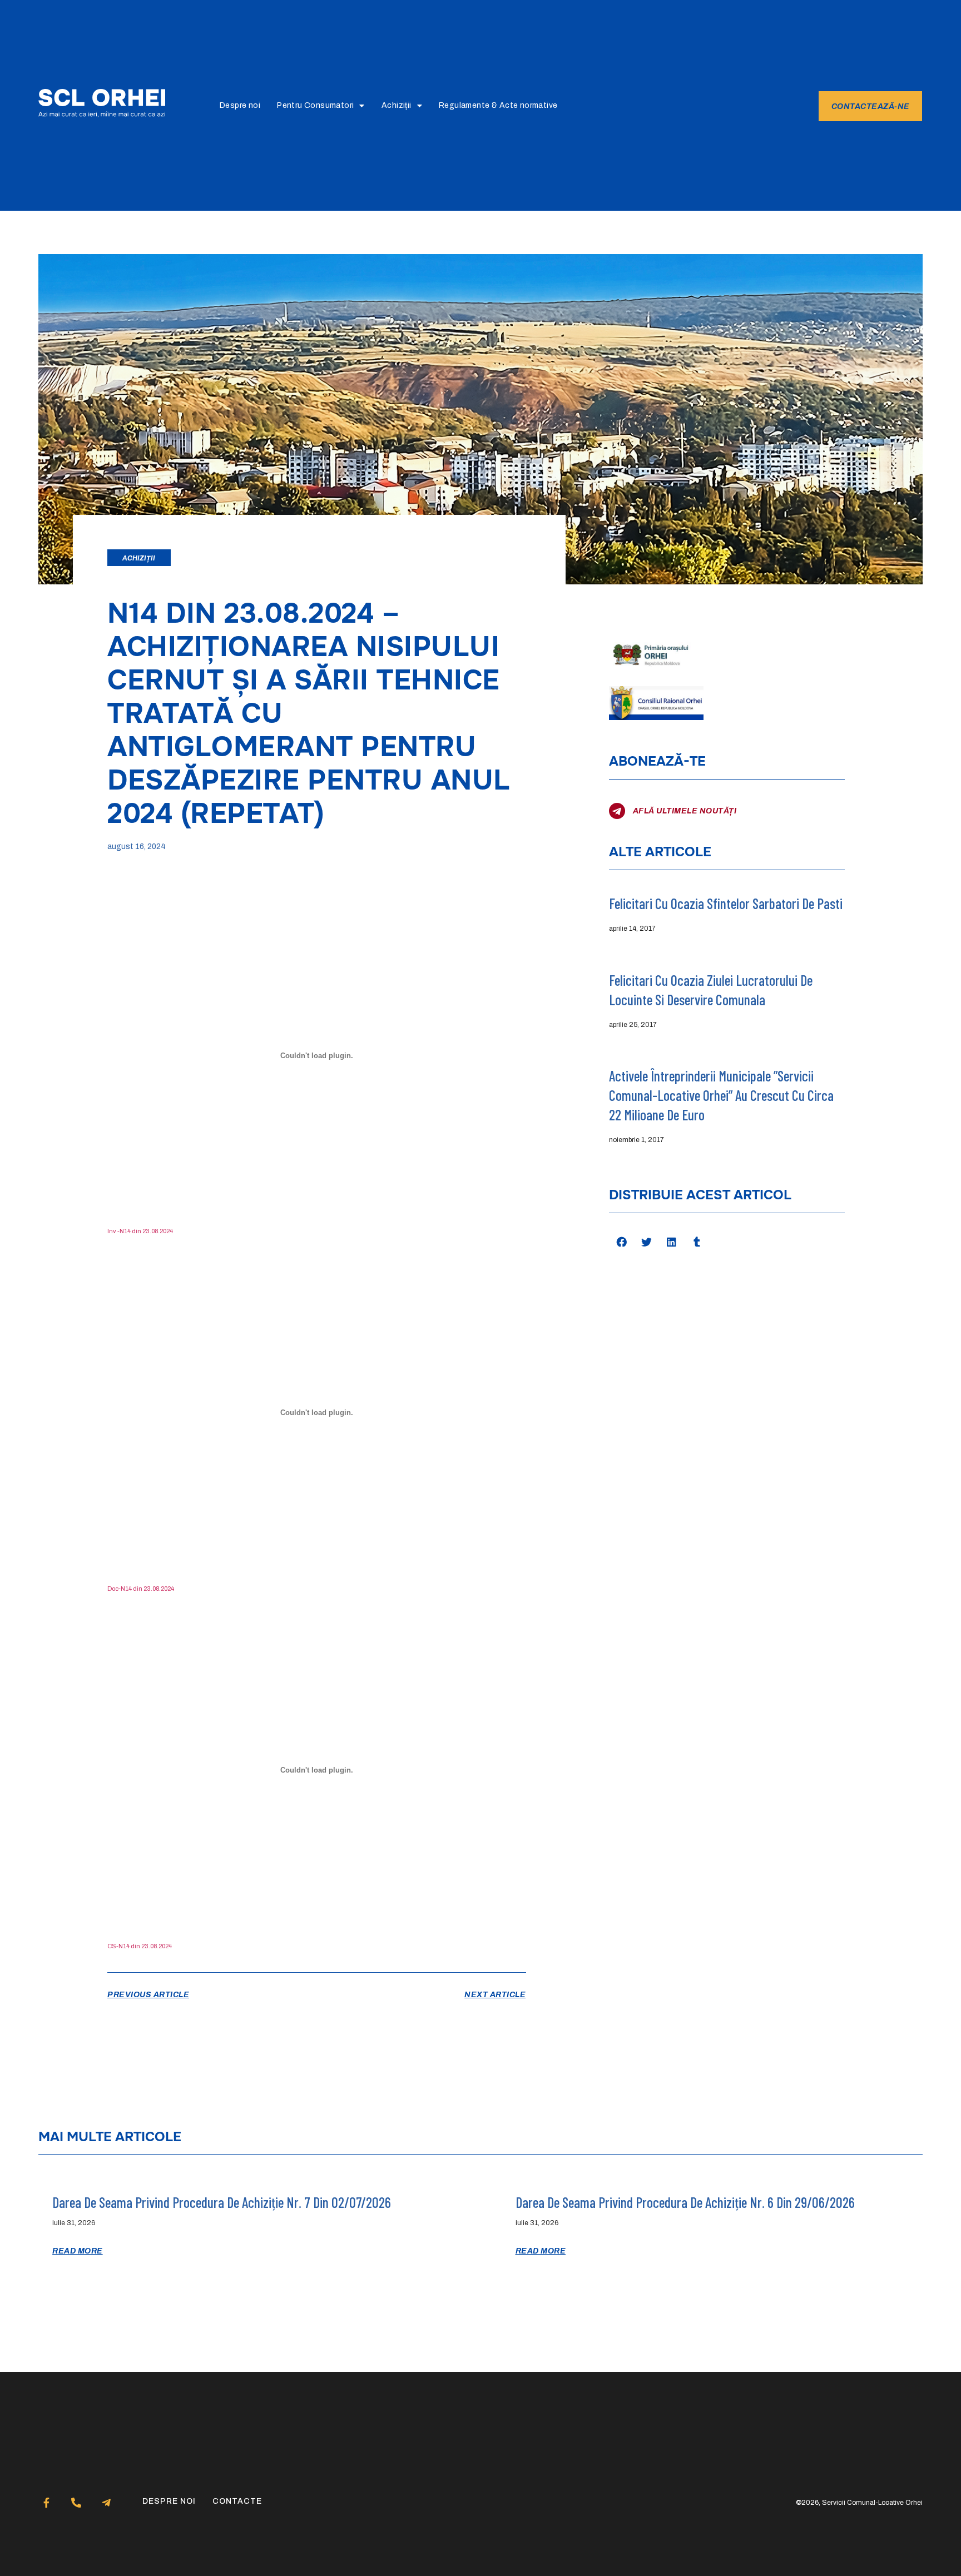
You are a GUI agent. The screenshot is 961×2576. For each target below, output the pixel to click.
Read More (78, 2251)
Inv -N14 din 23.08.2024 (140, 1231)
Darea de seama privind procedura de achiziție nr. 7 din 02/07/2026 (222, 2202)
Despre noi (240, 105)
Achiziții (397, 105)
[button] (621, 1242)
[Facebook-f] (46, 2502)
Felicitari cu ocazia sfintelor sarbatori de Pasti (726, 903)
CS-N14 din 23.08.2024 (140, 1946)
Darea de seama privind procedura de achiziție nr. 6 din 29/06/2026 (685, 2202)
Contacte (237, 2501)
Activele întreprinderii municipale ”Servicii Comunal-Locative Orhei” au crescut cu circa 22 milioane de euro (721, 1095)
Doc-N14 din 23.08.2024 (141, 1589)
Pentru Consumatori (315, 105)
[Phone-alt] (76, 2502)
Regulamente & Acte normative (498, 105)
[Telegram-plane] (106, 2502)
